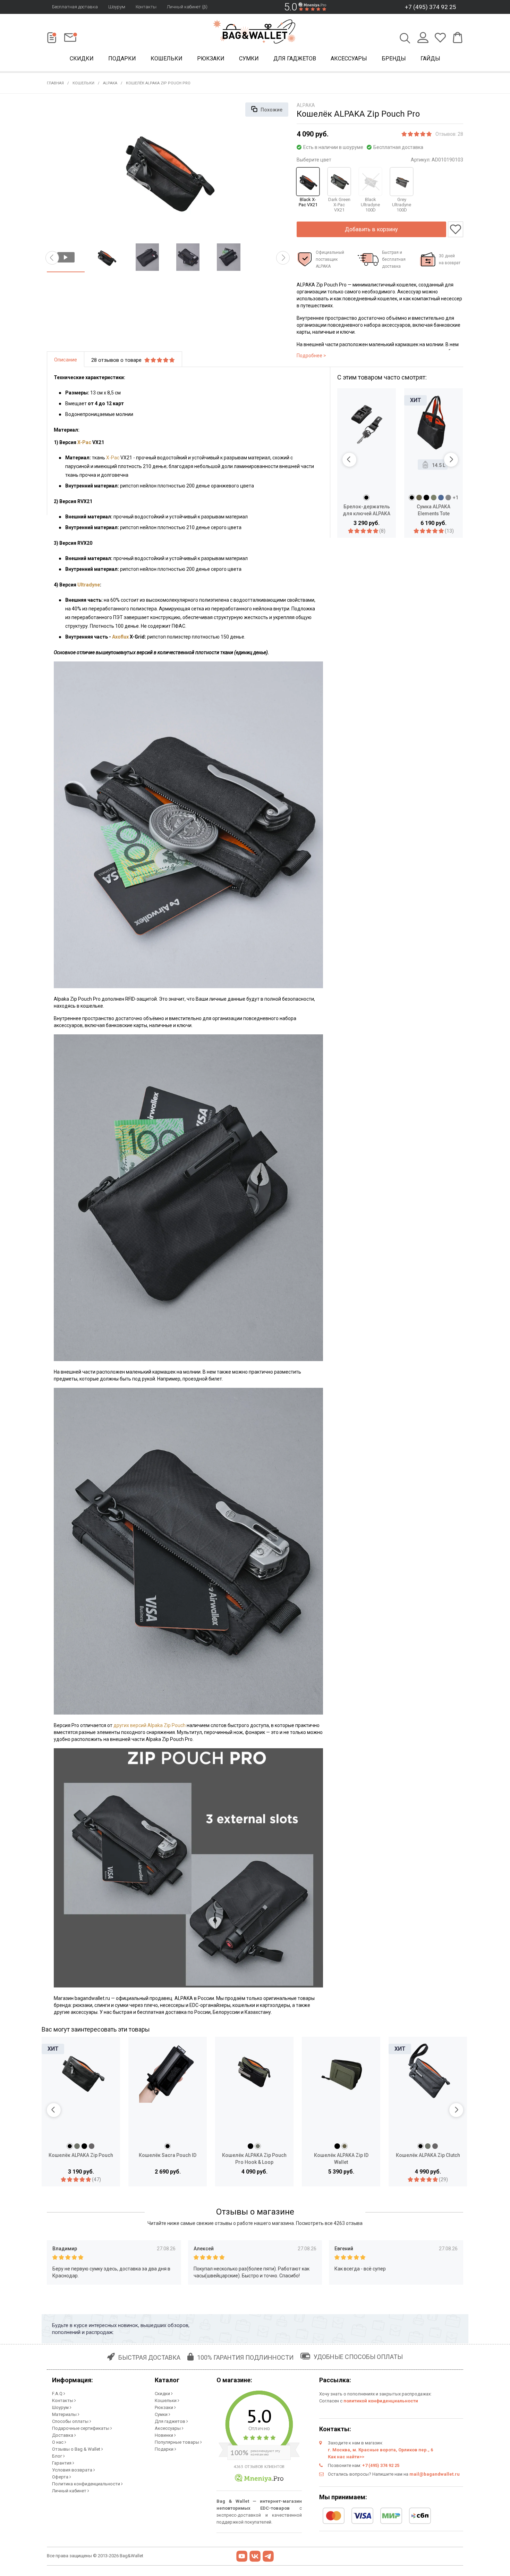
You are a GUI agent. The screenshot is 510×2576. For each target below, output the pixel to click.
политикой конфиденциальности (381, 2401)
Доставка (63, 2435)
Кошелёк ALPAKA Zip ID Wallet (341, 2159)
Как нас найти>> (346, 2457)
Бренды (394, 59)
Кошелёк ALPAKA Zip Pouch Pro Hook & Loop (254, 2159)
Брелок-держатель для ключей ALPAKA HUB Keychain (367, 510)
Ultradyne (89, 585)
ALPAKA (110, 83)
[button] (52, 258)
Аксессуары (349, 59)
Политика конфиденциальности (87, 2484)
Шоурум (117, 7)
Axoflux (120, 637)
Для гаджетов (295, 59)
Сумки (249, 59)
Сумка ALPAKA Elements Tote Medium (433, 510)
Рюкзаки (211, 59)
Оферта (61, 2477)
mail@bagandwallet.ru (435, 2474)
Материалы (65, 2414)
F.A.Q (58, 2394)
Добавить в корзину (371, 229)
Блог (58, 2456)
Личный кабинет (70, 2491)
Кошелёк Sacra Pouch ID (168, 2155)
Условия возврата (73, 2470)
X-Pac (85, 442)
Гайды (430, 59)
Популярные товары (177, 2442)
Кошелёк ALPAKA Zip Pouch (81, 2155)
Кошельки (167, 59)
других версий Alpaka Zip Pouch (150, 1725)
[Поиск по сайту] (405, 39)
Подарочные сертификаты (81, 2428)
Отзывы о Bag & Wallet (77, 2449)
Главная (55, 83)
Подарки (122, 59)
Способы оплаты (71, 2421)
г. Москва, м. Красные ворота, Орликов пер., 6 (380, 2450)
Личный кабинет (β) (187, 7)
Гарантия (62, 2463)
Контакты (146, 7)
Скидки (82, 59)
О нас (58, 2442)
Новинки (164, 2435)
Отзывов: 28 (449, 134)
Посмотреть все (329, 2223)
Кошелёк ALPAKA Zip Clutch (428, 2155)
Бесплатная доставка (75, 7)
